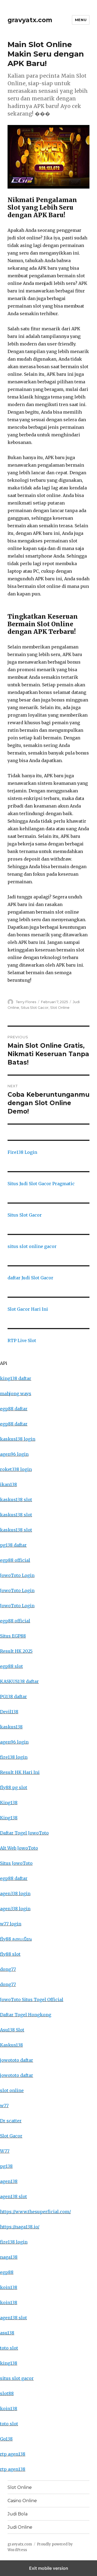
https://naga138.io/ (20, 2227)
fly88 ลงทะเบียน (16, 1939)
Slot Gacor (11, 2136)
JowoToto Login (17, 1575)
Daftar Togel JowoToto (24, 1833)
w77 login (11, 1924)
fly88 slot (10, 1954)
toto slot (9, 2348)
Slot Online (60, 1007)
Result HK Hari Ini (20, 1772)
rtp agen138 (13, 2454)
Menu (81, 20)
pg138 (6, 2166)
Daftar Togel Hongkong (26, 2015)
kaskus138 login (18, 1439)
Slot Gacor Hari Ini (28, 1309)
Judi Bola (18, 2514)
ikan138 (8, 1484)
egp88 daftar (14, 1409)
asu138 (7, 2333)
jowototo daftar (17, 2060)
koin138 (9, 2287)
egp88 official (15, 1560)
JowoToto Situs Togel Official (32, 1999)
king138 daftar (16, 1378)
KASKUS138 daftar (19, 1681)
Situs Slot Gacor (35, 1007)
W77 (5, 2151)
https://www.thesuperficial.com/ (35, 2212)
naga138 (9, 2257)
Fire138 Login (22, 1152)
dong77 (8, 1969)
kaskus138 (11, 1727)
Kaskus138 (11, 2045)
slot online (12, 2090)
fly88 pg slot (14, 1787)
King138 (9, 1803)
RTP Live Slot (22, 1340)
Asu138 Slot (12, 2030)
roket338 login (16, 1469)
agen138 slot (13, 2196)
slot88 (7, 2393)
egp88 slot (11, 1666)
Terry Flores (26, 1002)
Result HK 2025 (16, 1651)
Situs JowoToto (16, 1863)
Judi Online (20, 2527)
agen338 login (15, 1893)
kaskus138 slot (16, 1500)
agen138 (9, 2181)
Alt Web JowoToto (19, 1848)
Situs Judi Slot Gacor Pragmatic (41, 1184)
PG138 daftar (13, 1697)
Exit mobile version (49, 2568)
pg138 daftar (13, 1545)
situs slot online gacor (32, 1246)
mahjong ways (16, 1394)
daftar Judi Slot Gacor (30, 1278)
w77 (4, 2106)
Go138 (6, 2439)
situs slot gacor (17, 2378)
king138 (9, 2363)
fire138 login (14, 1757)
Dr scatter (11, 2121)
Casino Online (22, 2501)
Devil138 (9, 1712)
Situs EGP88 (13, 1636)
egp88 (7, 2272)
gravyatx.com (30, 20)
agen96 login (14, 1454)
